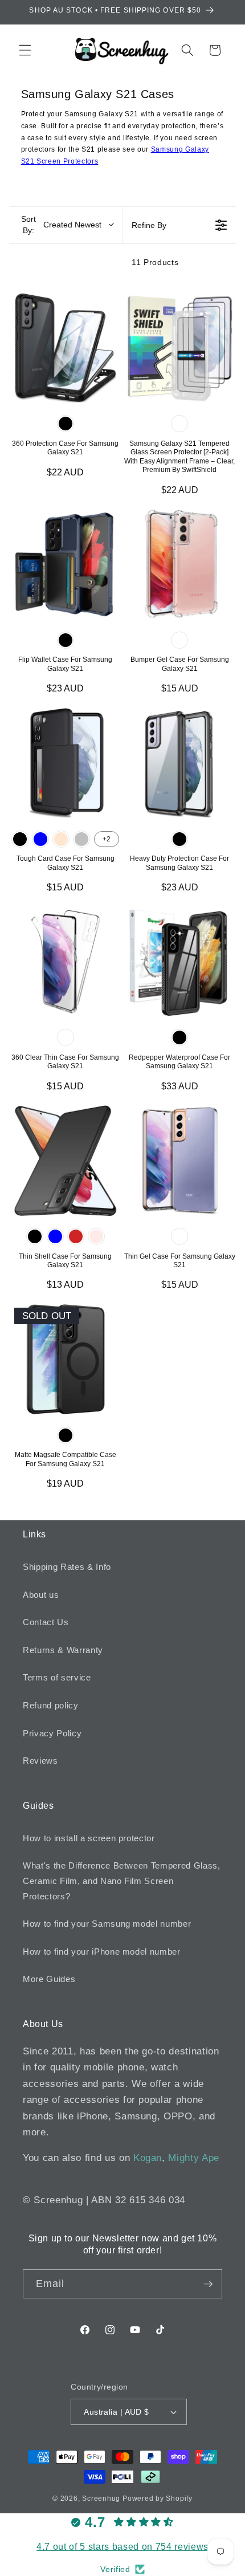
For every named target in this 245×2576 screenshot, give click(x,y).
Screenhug (101, 2498)
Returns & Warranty (63, 1650)
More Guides (49, 1979)
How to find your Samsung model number (107, 1924)
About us (41, 1595)
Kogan (148, 2158)
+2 (107, 839)
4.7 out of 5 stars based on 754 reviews (122, 2547)
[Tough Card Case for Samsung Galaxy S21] (66, 763)
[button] (25, 50)
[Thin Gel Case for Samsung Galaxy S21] (180, 1161)
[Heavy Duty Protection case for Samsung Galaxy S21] (180, 763)
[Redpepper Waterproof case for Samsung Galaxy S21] (180, 962)
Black (66, 424)
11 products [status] (155, 262)
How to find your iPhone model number (102, 1952)
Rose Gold (61, 839)
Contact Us (46, 1622)
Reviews (40, 1761)
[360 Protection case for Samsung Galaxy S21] (66, 348)
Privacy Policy (52, 1733)
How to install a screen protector (89, 1838)
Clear (179, 424)
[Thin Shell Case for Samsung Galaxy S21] (66, 1161)
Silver (81, 839)
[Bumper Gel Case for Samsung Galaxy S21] (180, 564)
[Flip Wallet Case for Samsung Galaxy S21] (66, 564)
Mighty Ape (194, 2158)
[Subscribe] (208, 2284)
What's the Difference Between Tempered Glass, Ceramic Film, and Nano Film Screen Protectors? (122, 1881)
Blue (40, 839)
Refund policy (51, 1705)
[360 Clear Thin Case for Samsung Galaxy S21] (66, 962)
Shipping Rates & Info (67, 1567)
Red (76, 1236)
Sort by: (61, 225)
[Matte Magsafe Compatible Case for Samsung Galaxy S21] (66, 1359)
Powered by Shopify (158, 2498)
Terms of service (57, 1677)
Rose (96, 1236)
